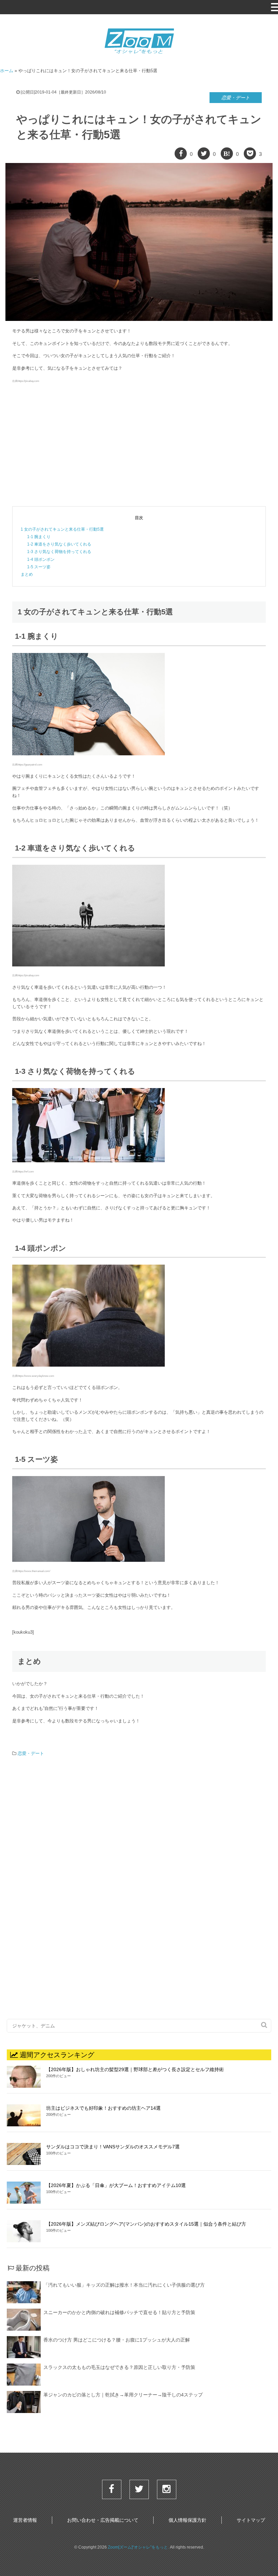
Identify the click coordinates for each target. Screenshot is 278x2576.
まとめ (27, 574)
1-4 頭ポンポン (41, 559)
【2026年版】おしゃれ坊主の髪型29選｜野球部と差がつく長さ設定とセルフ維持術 (135, 2069)
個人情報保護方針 (187, 2520)
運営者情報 (25, 2520)
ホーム (7, 71)
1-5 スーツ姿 (39, 567)
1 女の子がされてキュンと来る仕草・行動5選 (62, 529)
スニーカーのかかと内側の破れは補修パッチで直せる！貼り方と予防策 (119, 2312)
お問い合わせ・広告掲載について (103, 2520)
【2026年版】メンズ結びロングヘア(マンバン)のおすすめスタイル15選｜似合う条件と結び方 (146, 2224)
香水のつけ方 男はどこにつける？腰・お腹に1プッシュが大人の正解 (117, 2340)
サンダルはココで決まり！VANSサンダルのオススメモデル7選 (113, 2147)
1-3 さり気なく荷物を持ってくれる (59, 552)
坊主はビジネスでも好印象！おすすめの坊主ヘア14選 (103, 2108)
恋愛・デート (236, 98)
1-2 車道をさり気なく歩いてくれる (59, 544)
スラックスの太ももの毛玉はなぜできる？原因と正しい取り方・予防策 (119, 2367)
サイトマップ (251, 2520)
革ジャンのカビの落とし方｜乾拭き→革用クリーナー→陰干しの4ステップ (123, 2395)
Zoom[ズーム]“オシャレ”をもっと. (138, 2547)
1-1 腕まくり (39, 537)
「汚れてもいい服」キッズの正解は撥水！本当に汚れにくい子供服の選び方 (124, 2285)
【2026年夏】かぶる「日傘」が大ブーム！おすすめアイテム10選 (116, 2185)
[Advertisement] (139, 445)
